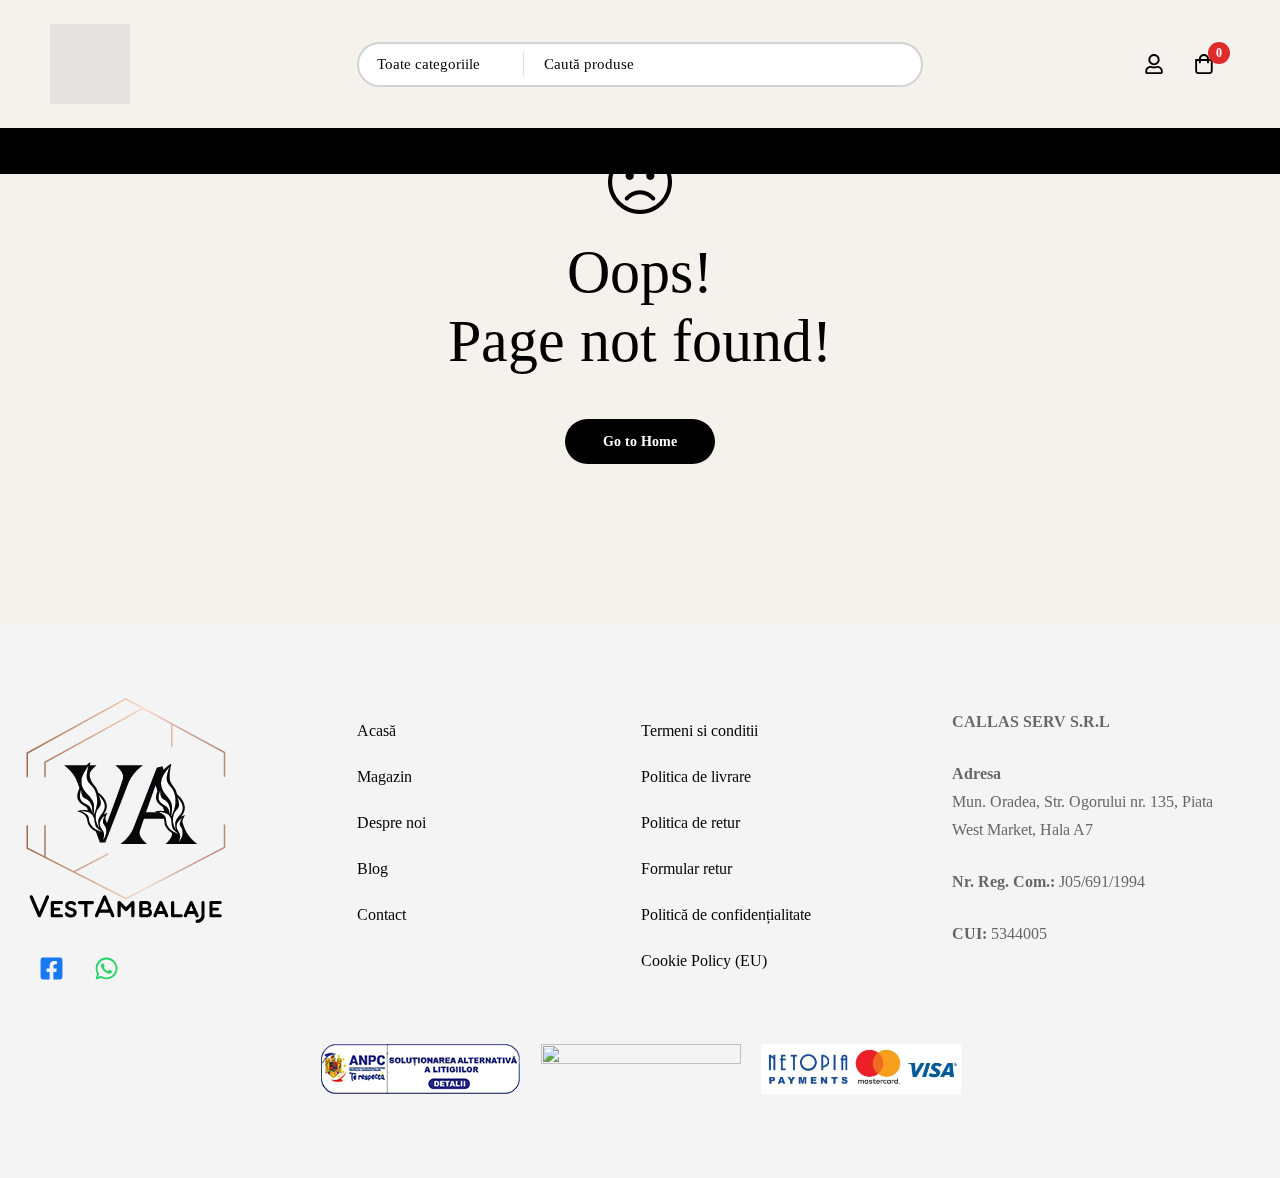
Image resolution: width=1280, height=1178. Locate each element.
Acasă (376, 730)
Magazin (384, 776)
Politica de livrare (696, 776)
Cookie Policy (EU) (704, 960)
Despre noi (391, 822)
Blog (372, 868)
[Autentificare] (1154, 64)
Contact (381, 914)
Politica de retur (690, 822)
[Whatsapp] (106, 968)
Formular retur (686, 868)
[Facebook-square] (51, 968)
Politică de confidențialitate (726, 914)
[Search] (900, 64)
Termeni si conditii (699, 730)
